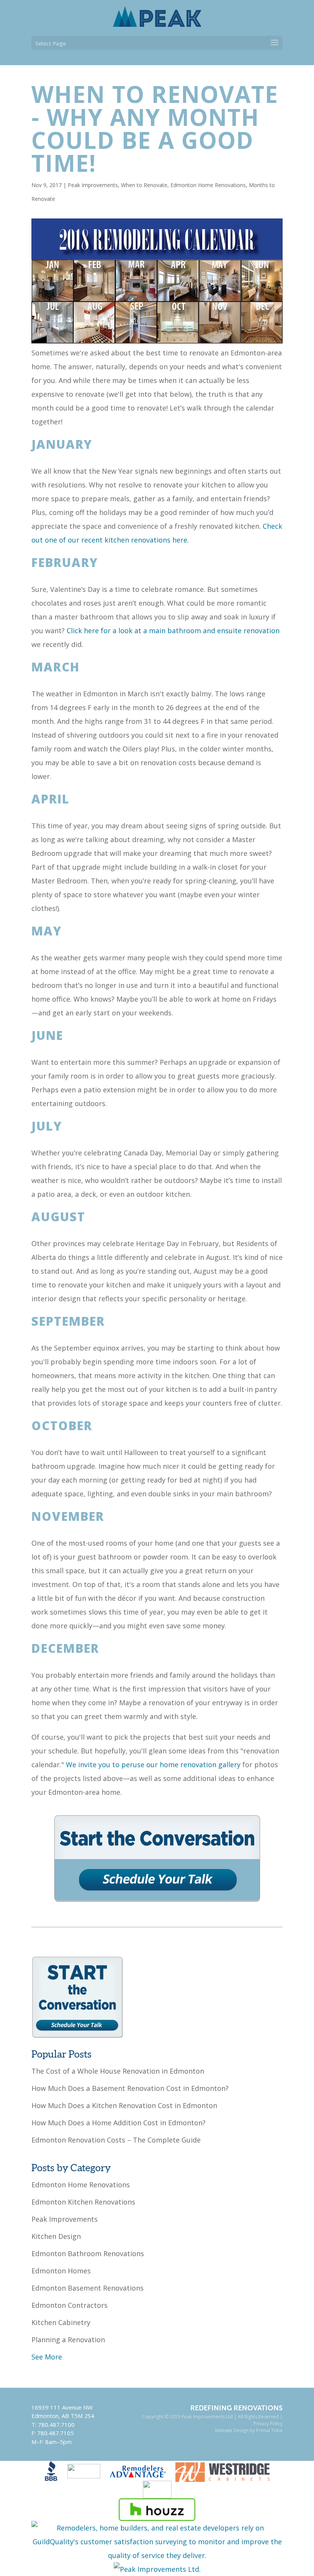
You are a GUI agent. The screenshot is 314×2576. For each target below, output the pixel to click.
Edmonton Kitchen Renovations (83, 2202)
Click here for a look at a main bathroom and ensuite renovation (173, 631)
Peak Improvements (93, 185)
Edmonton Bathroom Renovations (88, 2253)
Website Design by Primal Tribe (249, 2430)
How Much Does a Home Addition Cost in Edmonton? (119, 2123)
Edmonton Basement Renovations (87, 2288)
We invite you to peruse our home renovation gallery (153, 1765)
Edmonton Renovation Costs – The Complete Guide (116, 2140)
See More (47, 2357)
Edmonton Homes (61, 2271)
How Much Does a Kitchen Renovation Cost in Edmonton (124, 2105)
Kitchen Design (56, 2236)
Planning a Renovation (68, 2340)
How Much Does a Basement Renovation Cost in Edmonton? (130, 2088)
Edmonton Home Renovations (208, 185)
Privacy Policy (268, 2424)
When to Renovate (144, 185)
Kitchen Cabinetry (61, 2322)
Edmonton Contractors (70, 2305)
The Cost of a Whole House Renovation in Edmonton (118, 2071)
